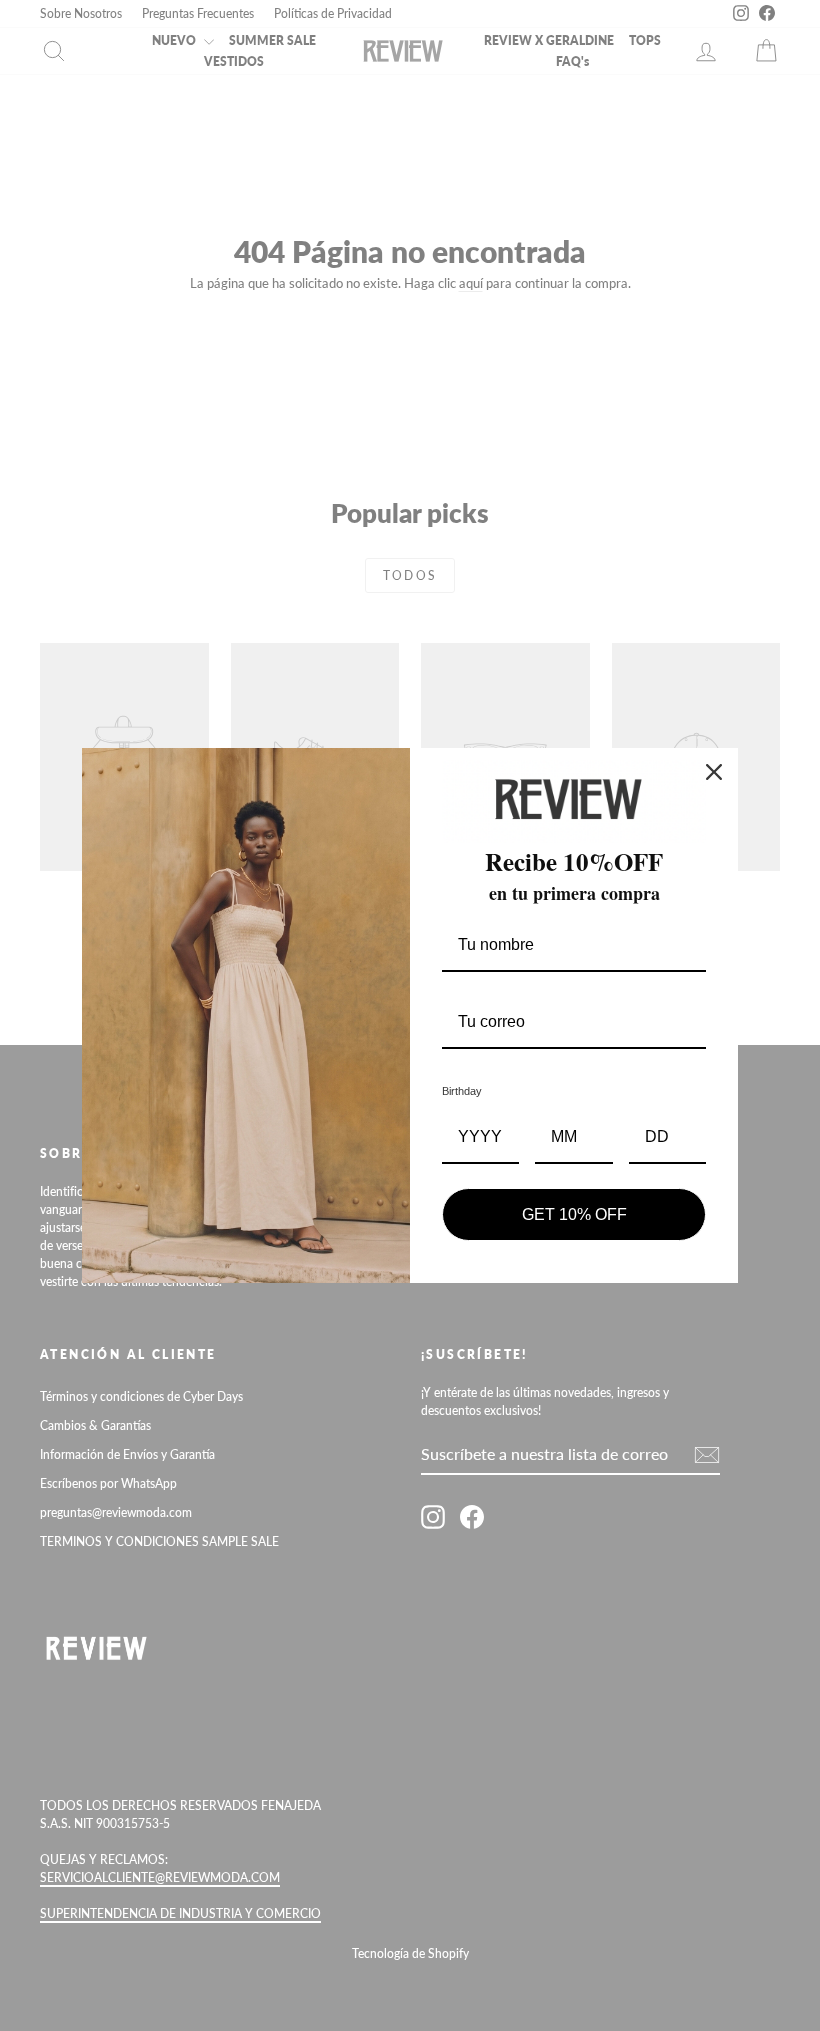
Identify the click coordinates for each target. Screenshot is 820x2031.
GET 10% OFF (574, 1214)
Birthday (462, 1091)
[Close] (714, 772)
